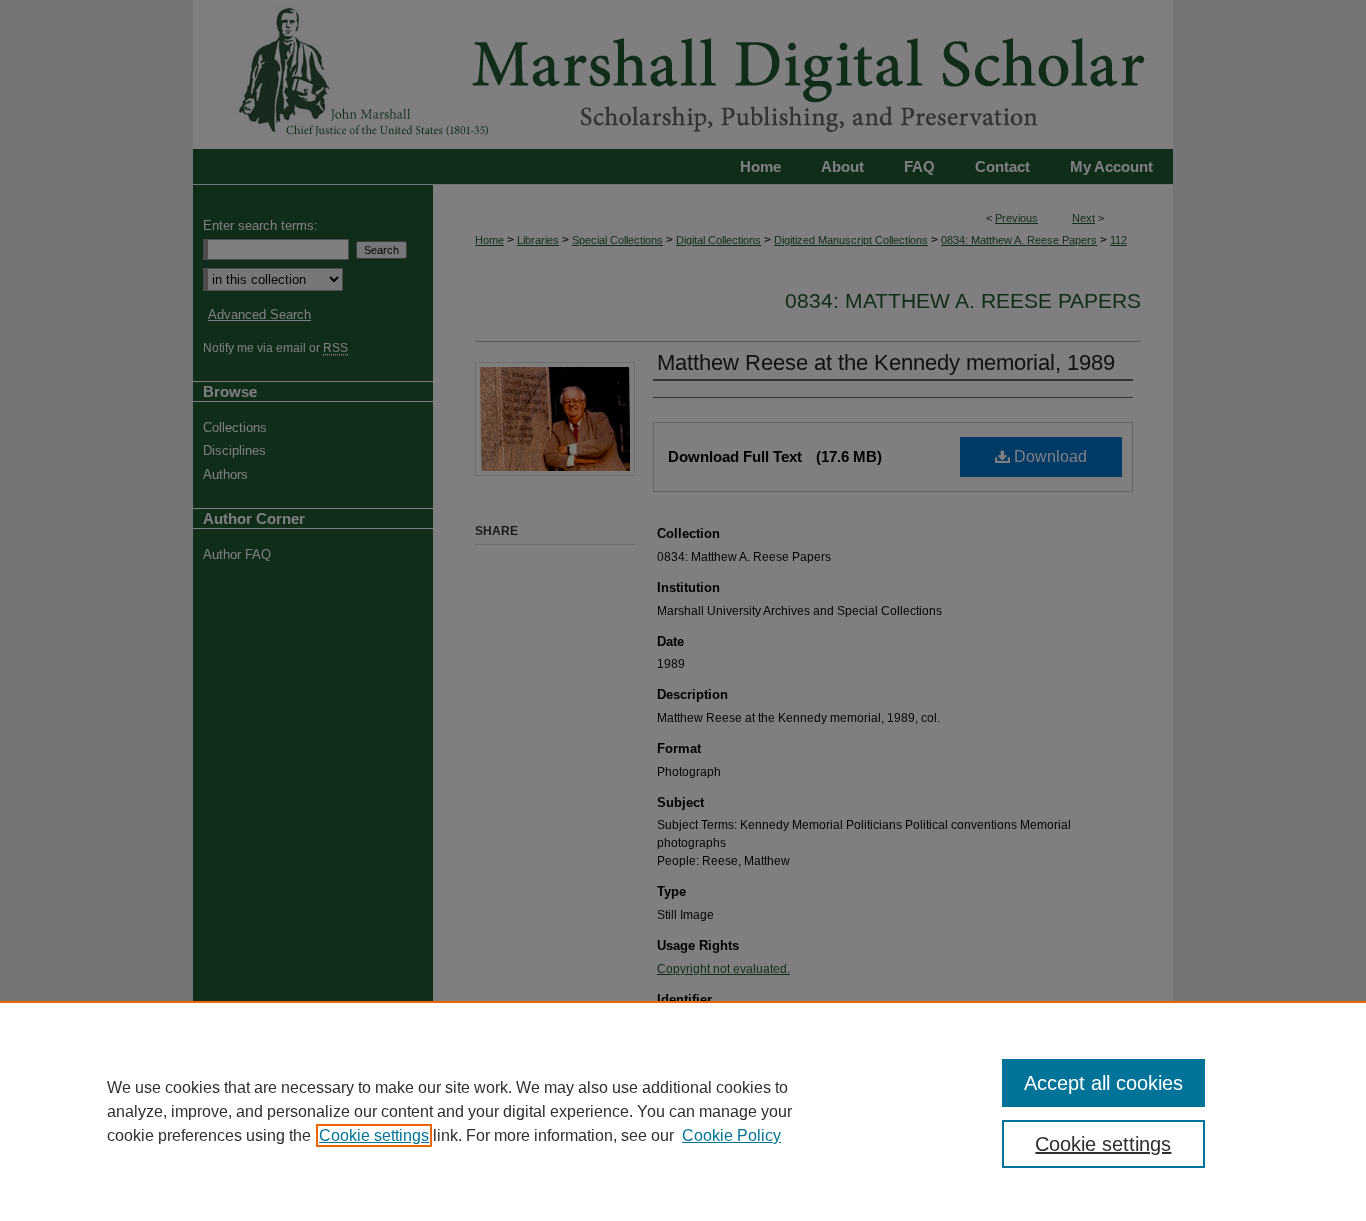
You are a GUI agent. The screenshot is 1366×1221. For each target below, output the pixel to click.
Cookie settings (374, 1135)
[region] (683, 1111)
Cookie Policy (731, 1135)
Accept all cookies (1103, 1083)
